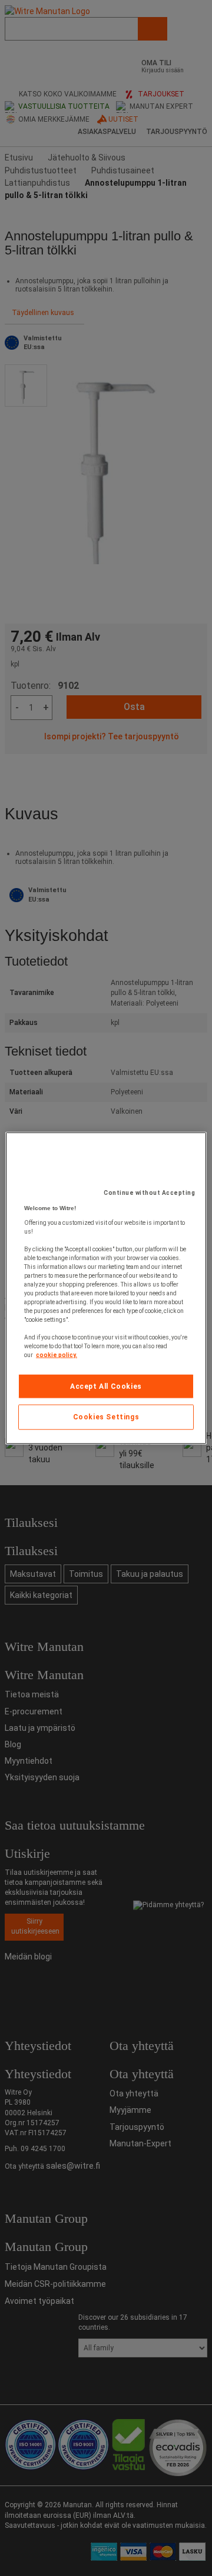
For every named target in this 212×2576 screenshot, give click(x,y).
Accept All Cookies (106, 1386)
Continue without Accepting (149, 1192)
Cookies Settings (106, 1417)
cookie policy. (57, 1354)
